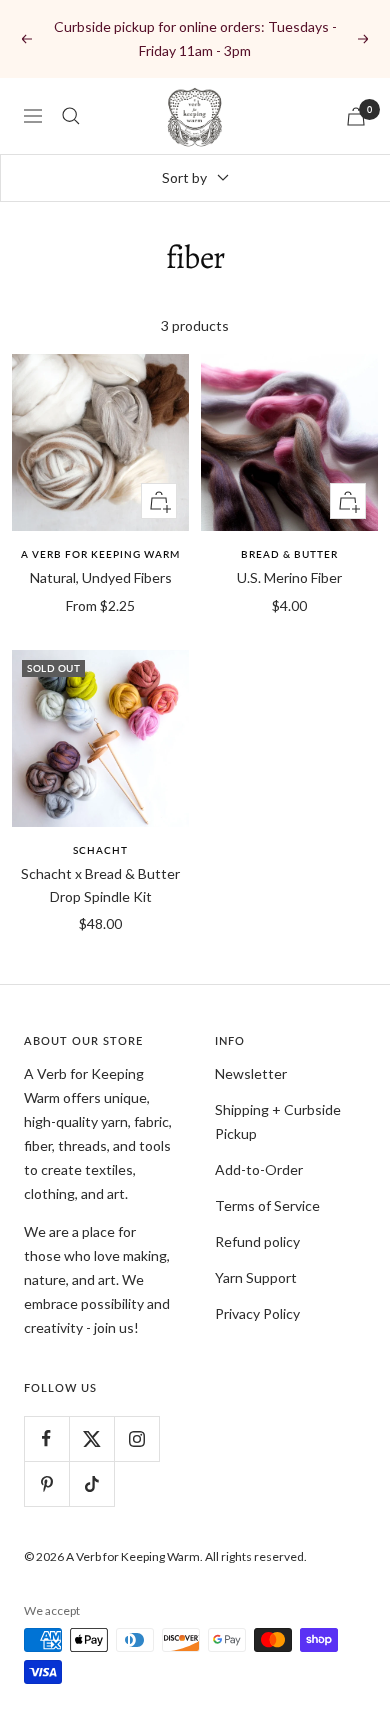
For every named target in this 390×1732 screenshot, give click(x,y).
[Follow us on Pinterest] (46, 1483)
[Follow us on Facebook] (46, 1438)
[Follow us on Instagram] (136, 1438)
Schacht (100, 850)
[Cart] (356, 116)
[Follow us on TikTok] (91, 1483)
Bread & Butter (289, 554)
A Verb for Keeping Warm (100, 554)
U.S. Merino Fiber (289, 577)
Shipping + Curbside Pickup (278, 1121)
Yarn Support (256, 1277)
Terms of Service (267, 1205)
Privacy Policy (257, 1313)
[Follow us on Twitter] (91, 1438)
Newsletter (251, 1073)
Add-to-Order (259, 1169)
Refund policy (257, 1241)
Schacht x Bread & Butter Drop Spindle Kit (100, 884)
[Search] (71, 116)
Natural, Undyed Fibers (101, 577)
